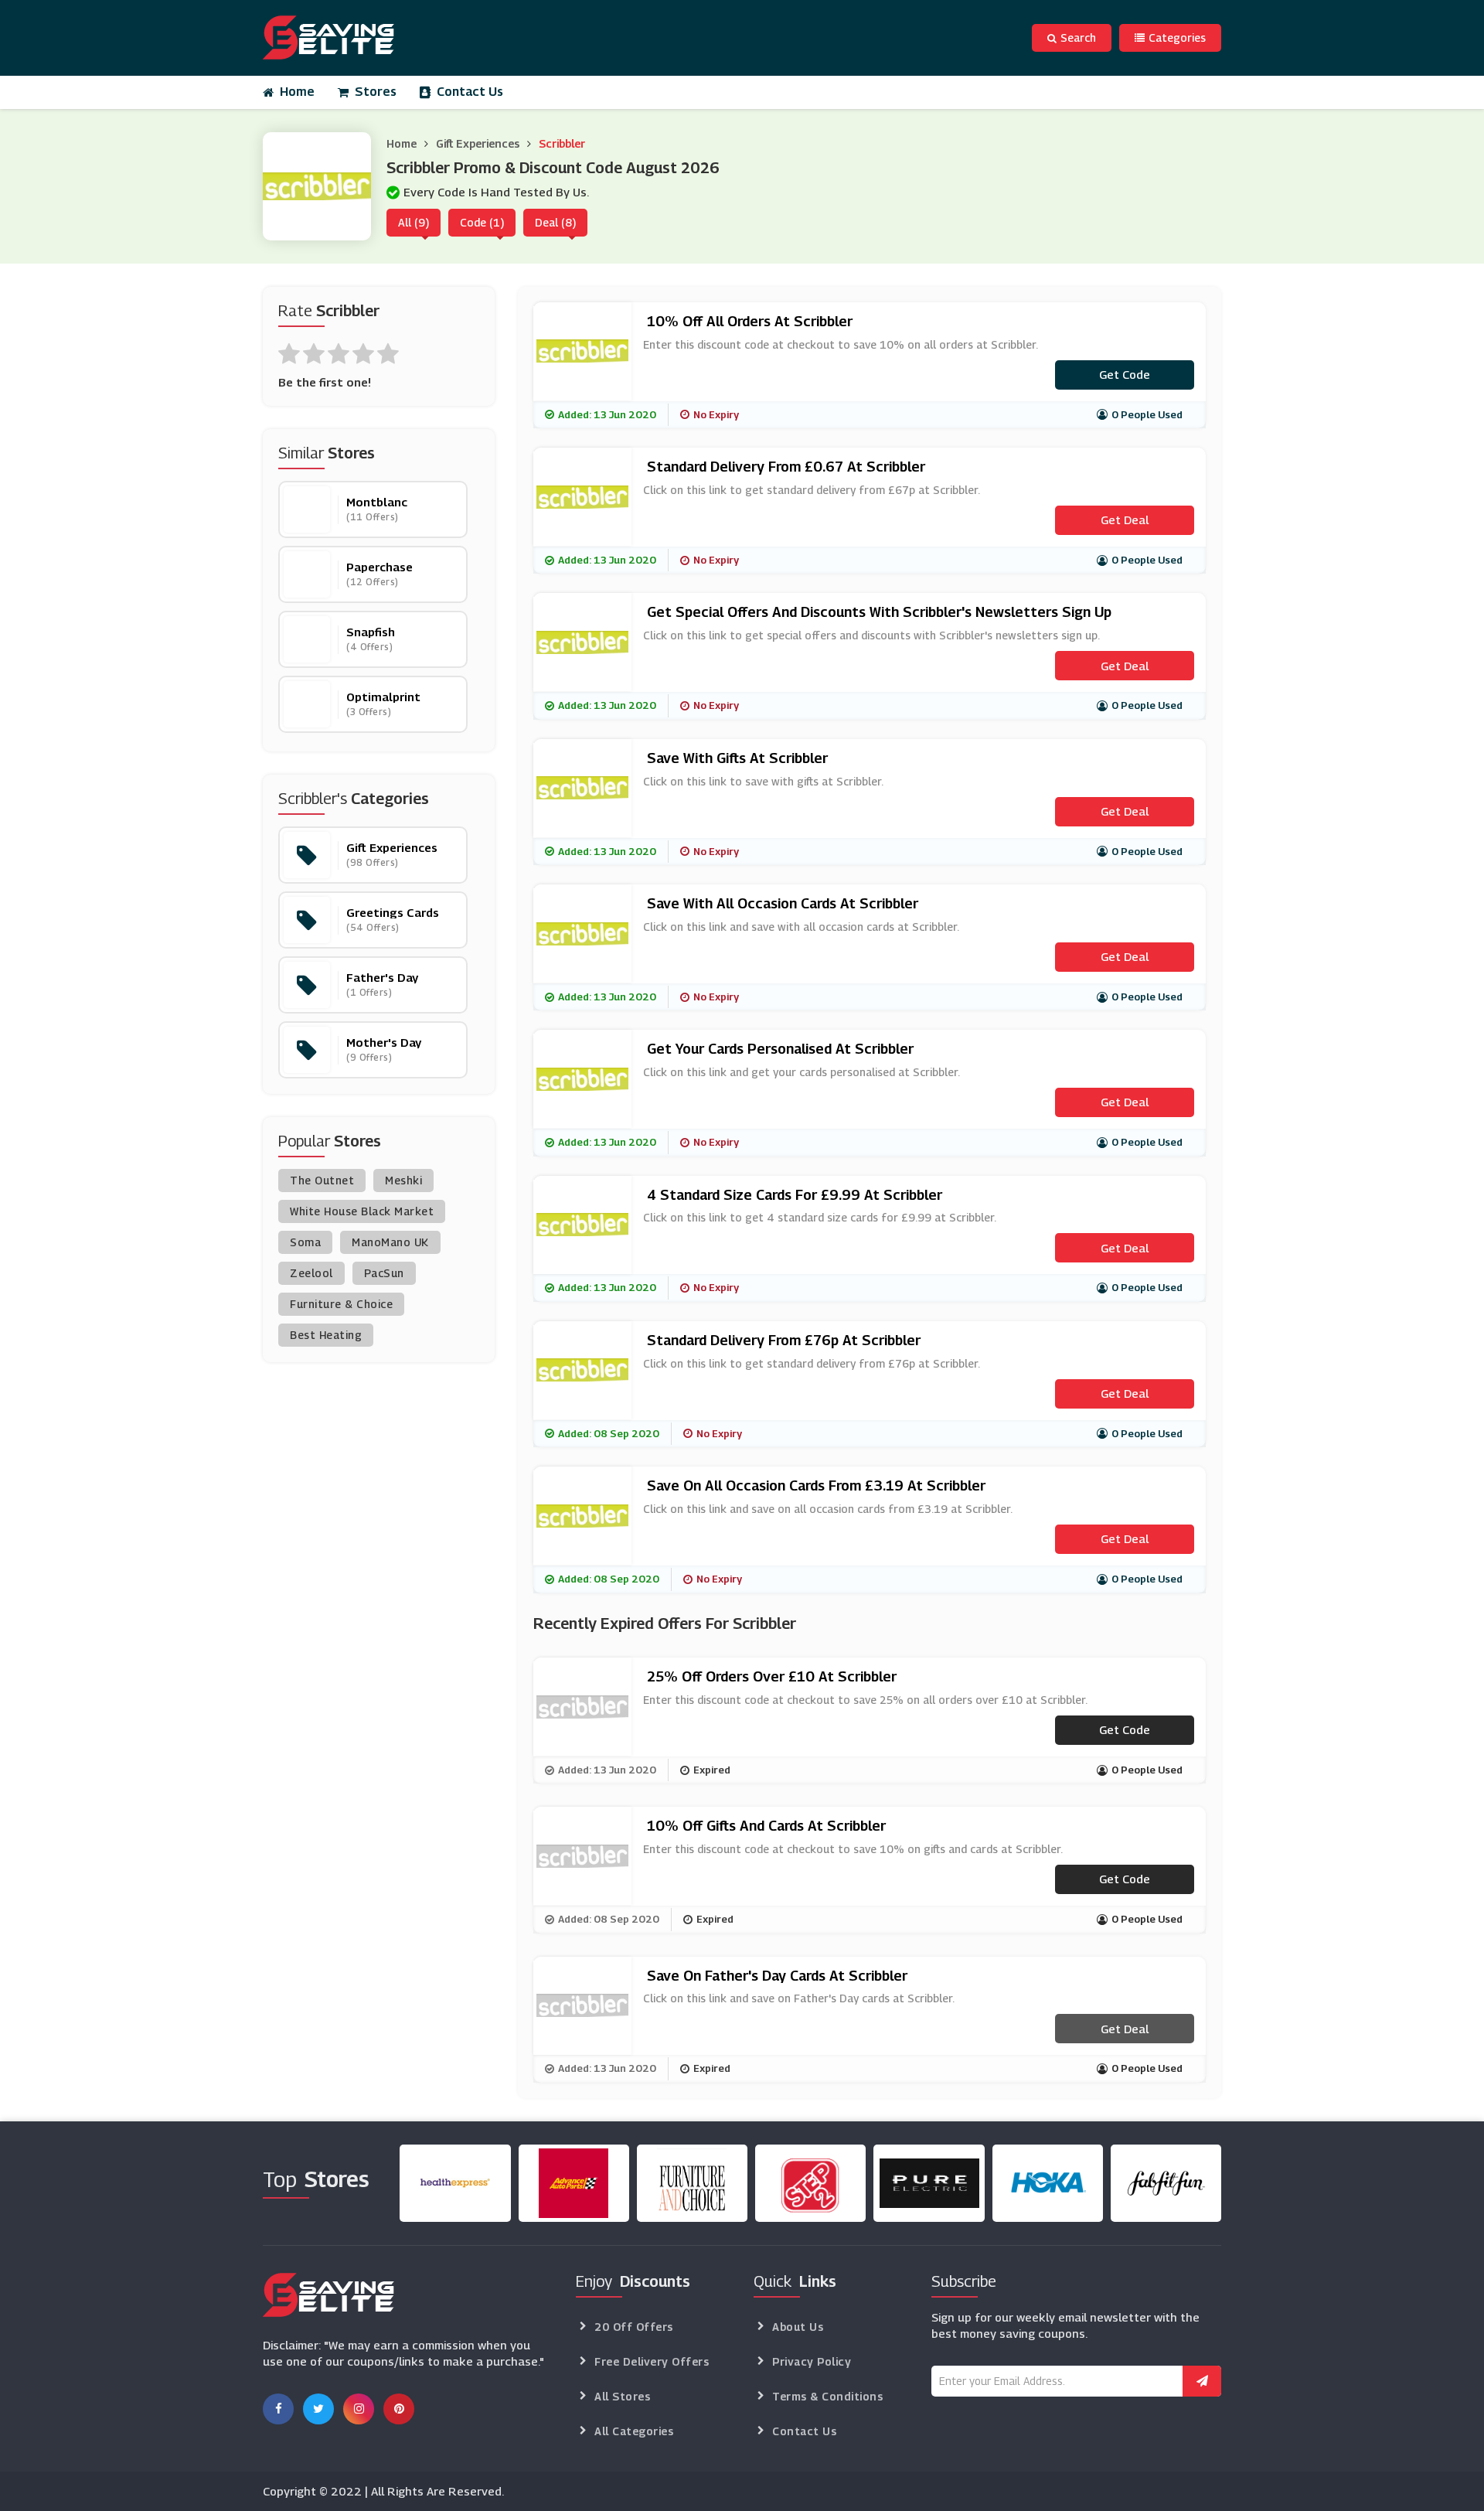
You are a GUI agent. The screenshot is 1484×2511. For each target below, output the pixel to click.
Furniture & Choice (341, 1304)
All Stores (622, 2396)
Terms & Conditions (827, 2396)
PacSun (384, 1273)
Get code (1125, 374)
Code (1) (482, 222)
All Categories (634, 2431)
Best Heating (326, 1335)
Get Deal (1125, 520)
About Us (798, 2327)
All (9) (414, 222)
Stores (376, 92)
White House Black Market (362, 1211)
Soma (305, 1242)
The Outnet (322, 1180)
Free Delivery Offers (652, 2361)
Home (297, 92)
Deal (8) (555, 222)
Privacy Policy (812, 2361)
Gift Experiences (478, 143)
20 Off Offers (634, 2327)
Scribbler (562, 143)
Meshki (403, 1180)
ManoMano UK (390, 1242)
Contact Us (470, 92)
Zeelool (311, 1273)
